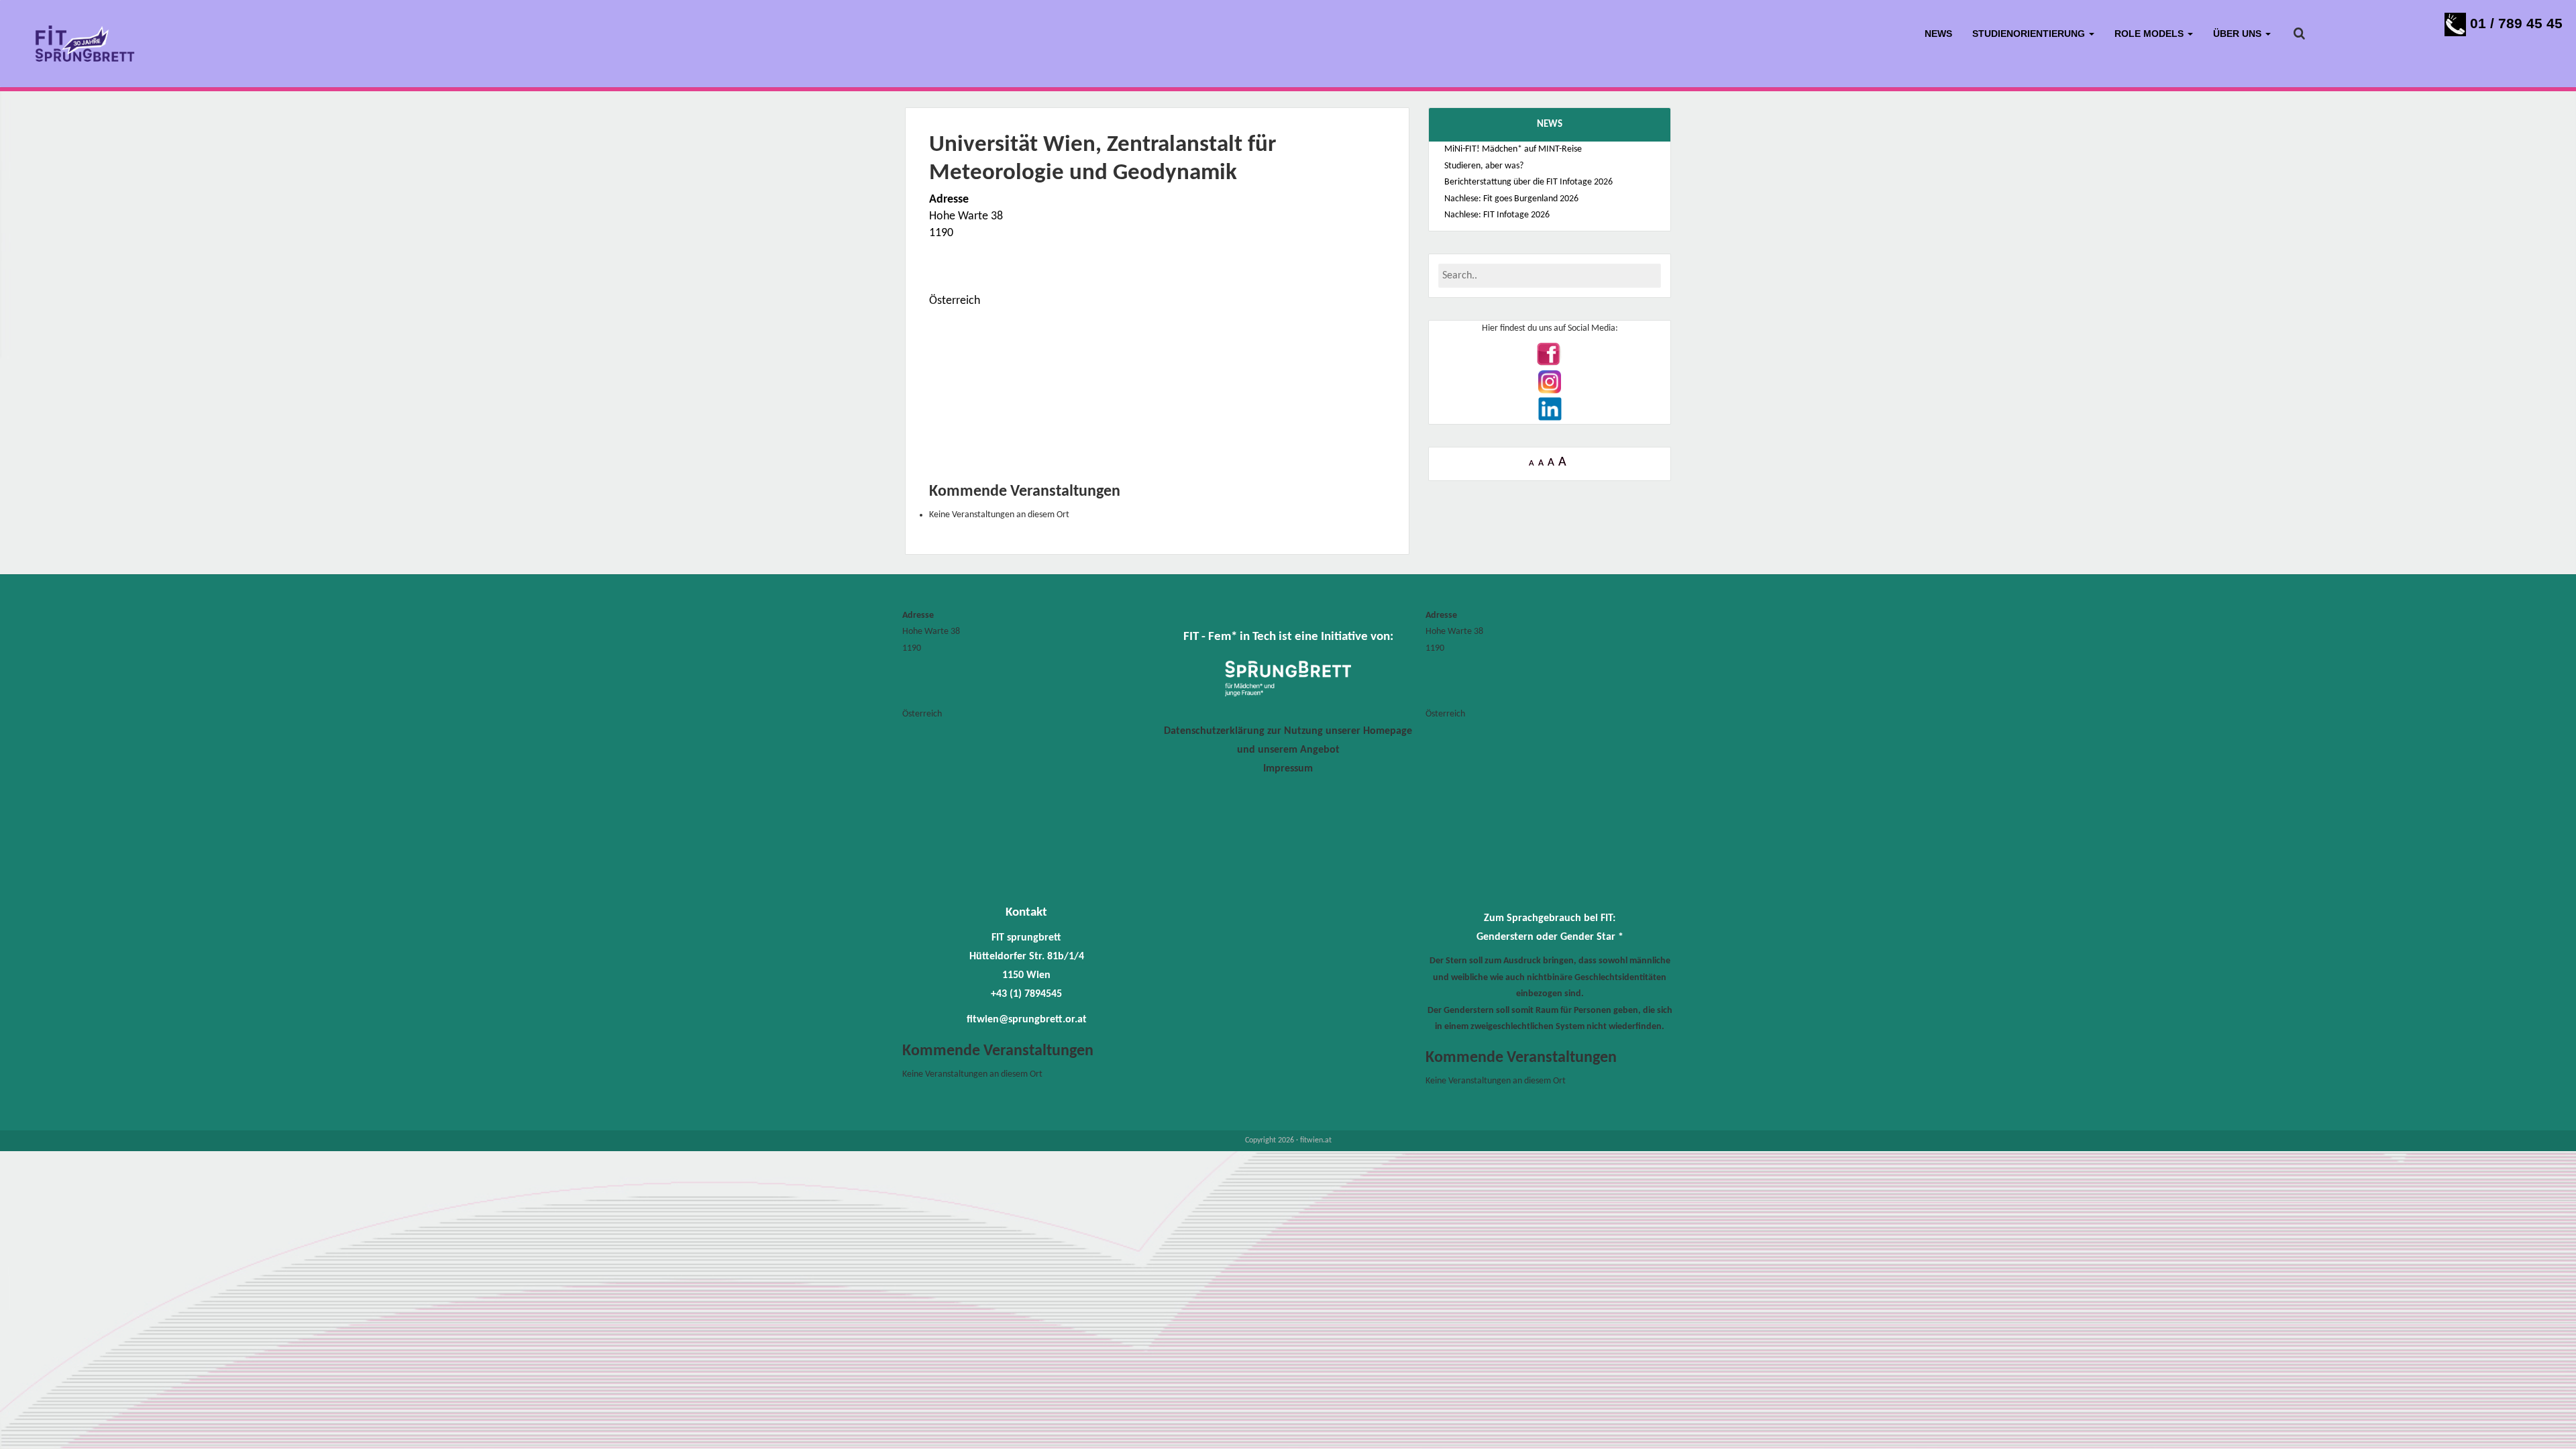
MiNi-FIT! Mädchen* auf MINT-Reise (1513, 149)
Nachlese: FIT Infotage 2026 (1497, 215)
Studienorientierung (2030, 34)
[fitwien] (85, 44)
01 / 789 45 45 (2514, 23)
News (1938, 34)
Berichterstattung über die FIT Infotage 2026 (1528, 182)
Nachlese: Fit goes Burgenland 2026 (1511, 199)
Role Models (2150, 34)
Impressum (1288, 769)
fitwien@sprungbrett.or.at (1027, 1020)
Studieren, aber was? (1484, 166)
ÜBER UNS (2239, 34)
